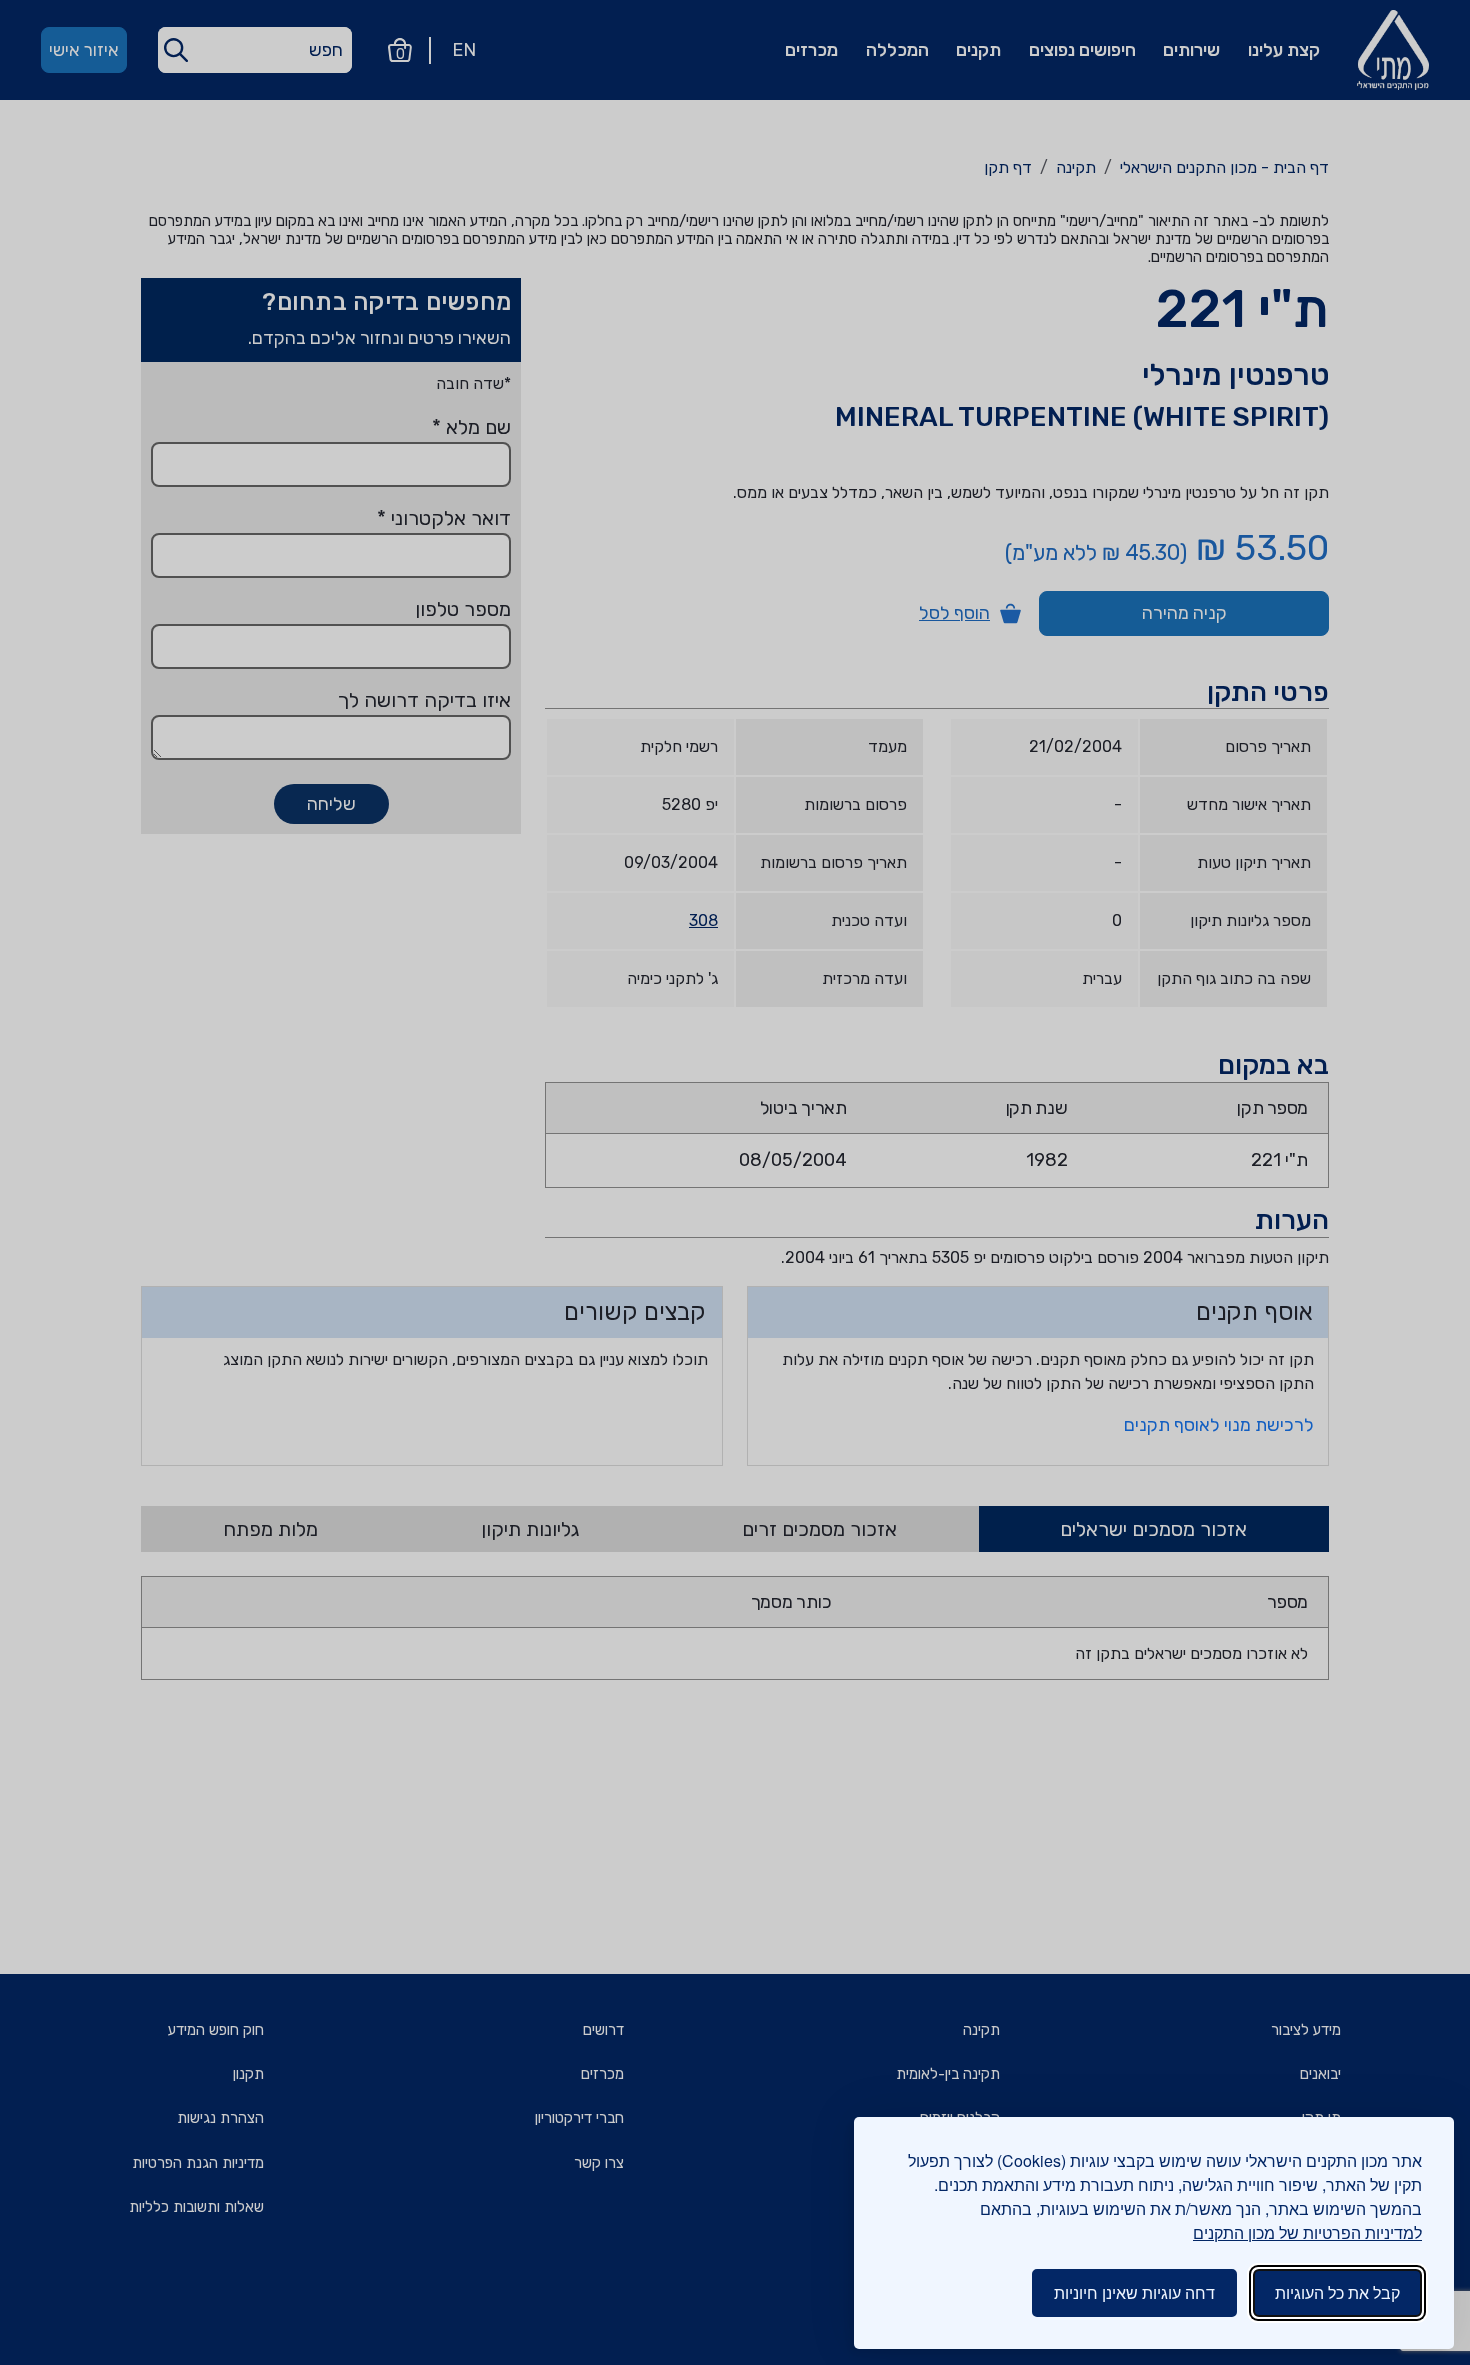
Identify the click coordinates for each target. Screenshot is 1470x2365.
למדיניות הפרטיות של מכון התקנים (1307, 2232)
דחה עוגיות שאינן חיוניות (1134, 2292)
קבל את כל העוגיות (1337, 2292)
